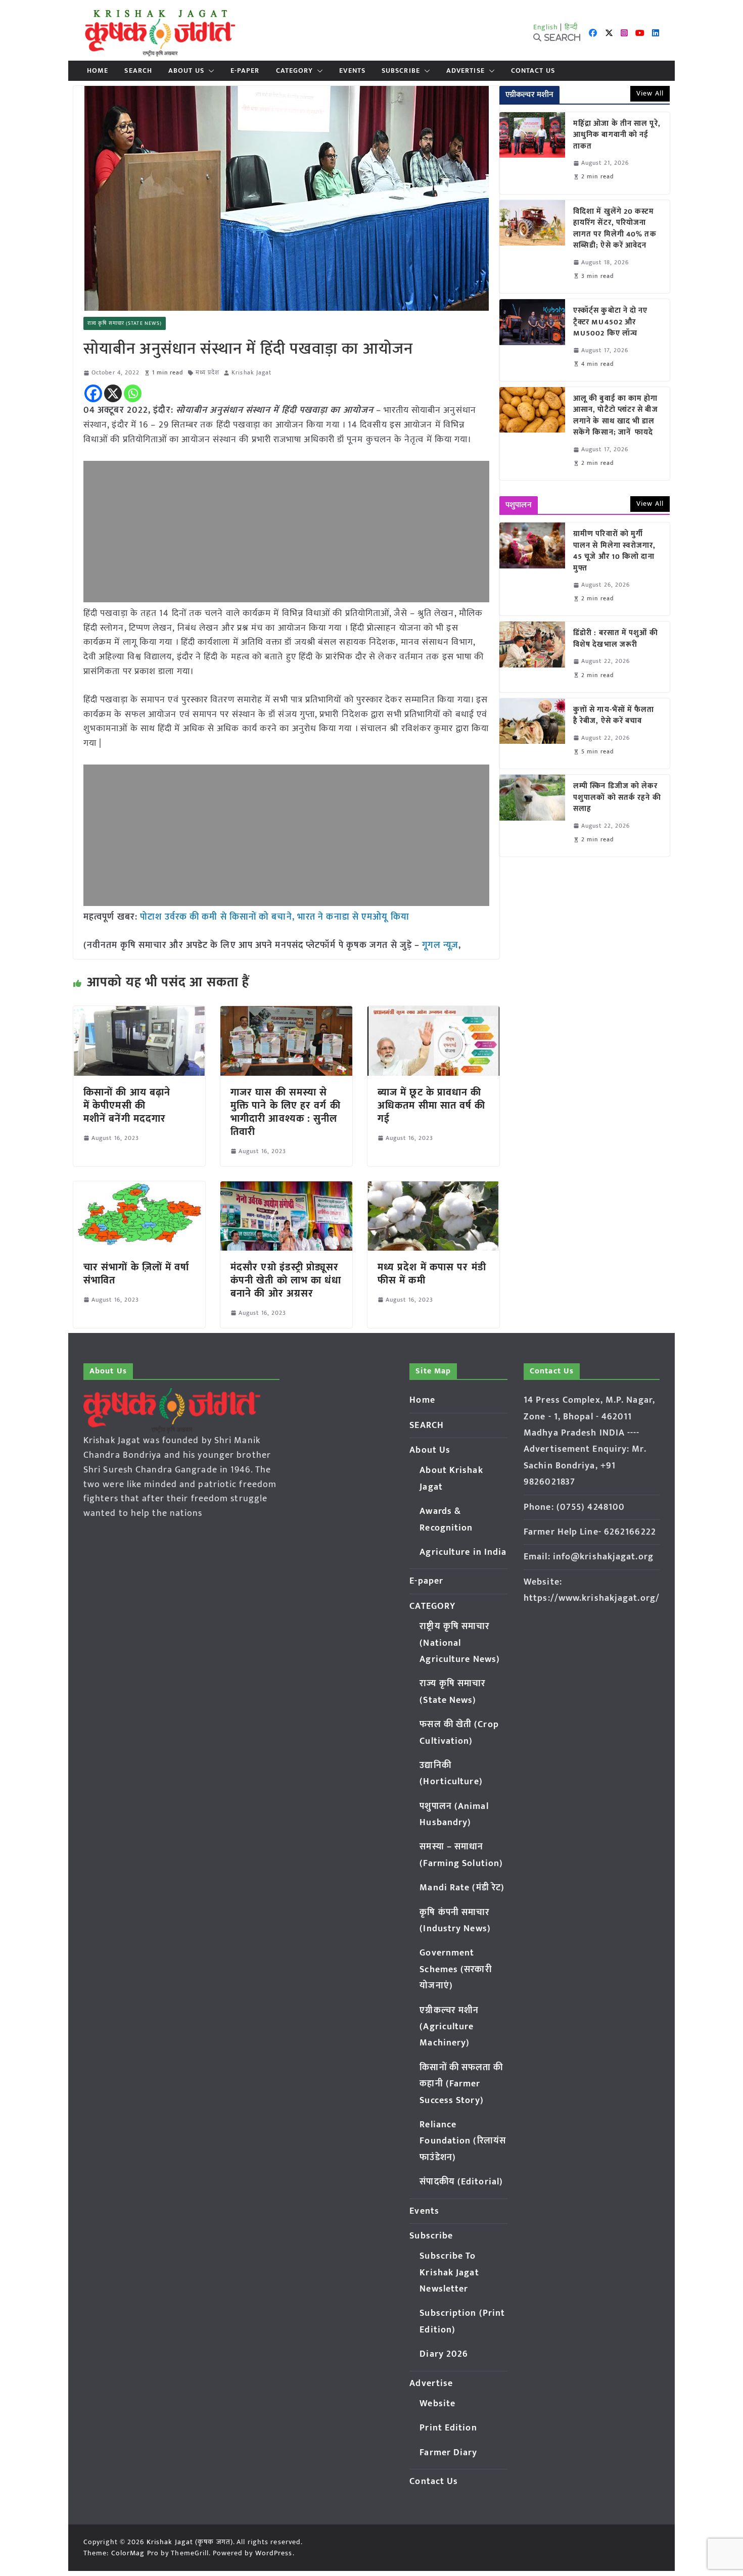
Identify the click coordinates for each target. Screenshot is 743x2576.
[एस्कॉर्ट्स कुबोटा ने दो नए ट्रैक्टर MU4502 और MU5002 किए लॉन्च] (532, 340)
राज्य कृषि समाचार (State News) (125, 323)
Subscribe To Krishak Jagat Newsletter (449, 2273)
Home (98, 71)
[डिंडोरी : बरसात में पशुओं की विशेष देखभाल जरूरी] (532, 657)
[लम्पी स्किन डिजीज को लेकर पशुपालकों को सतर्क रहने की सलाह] (532, 816)
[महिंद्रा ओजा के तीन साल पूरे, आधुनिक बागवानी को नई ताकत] (532, 153)
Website (437, 2404)
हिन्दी (571, 27)
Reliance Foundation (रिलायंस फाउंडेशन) (463, 2141)
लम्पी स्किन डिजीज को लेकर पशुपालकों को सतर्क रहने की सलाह (617, 798)
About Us (186, 71)
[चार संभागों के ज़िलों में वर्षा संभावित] (139, 1188)
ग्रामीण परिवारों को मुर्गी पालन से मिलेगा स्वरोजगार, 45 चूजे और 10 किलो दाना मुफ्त (615, 551)
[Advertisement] (286, 532)
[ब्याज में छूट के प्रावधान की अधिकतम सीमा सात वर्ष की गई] (433, 1013)
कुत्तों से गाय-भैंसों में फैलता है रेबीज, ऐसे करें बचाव (614, 716)
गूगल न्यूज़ (439, 945)
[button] (209, 71)
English (546, 27)
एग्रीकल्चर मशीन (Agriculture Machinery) (449, 2027)
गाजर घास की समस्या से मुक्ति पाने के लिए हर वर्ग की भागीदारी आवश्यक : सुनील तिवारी (286, 1112)
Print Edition (448, 2428)
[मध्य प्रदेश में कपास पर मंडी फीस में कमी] (433, 1188)
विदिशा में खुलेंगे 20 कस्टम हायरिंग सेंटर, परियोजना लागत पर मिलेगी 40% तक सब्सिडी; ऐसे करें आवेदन (615, 229)
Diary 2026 (444, 2354)
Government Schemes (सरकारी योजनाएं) (455, 1969)
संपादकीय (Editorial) (461, 2182)
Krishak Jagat (251, 373)
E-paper (245, 71)
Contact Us (533, 71)
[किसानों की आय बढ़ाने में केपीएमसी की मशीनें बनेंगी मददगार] (139, 1013)
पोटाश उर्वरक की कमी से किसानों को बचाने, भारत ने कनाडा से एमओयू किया (275, 917)
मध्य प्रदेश (208, 373)
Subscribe (401, 71)
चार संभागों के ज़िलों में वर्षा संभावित (136, 1274)
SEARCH (138, 71)
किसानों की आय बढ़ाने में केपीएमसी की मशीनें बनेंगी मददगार (127, 1106)
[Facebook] (93, 393)
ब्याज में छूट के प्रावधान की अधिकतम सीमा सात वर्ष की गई (432, 1106)
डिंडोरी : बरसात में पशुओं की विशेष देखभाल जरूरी (616, 639)
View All (650, 93)
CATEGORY (295, 71)
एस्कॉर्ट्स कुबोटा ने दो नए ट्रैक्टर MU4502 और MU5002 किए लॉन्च (611, 322)
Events (352, 71)
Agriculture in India (463, 1552)
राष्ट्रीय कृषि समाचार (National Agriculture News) (460, 1643)
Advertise (466, 71)
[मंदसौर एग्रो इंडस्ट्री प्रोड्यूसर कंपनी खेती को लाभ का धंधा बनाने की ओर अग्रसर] (286, 1188)
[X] (113, 393)
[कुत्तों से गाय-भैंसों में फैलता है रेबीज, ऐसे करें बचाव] (532, 733)
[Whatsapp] (133, 393)
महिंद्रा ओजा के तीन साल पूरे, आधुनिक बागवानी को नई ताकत (617, 135)
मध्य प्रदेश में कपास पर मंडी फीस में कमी (432, 1274)
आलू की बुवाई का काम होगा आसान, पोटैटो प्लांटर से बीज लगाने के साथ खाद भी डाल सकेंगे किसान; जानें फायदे (616, 416)
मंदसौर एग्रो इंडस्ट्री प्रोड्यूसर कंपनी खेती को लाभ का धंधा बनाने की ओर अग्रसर (286, 1280)
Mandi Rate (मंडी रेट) (462, 1888)
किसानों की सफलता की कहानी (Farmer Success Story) (461, 2084)
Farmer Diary (448, 2453)
